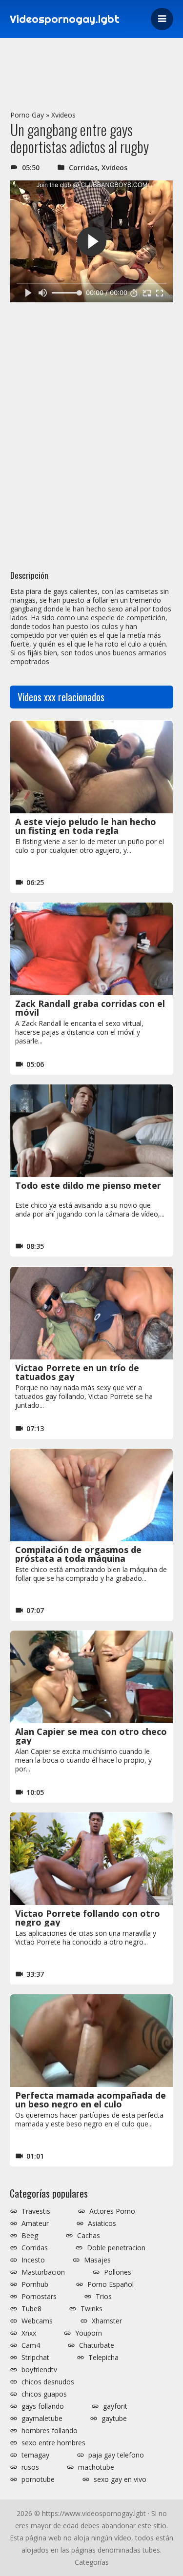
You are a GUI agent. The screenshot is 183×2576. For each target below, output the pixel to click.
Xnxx (29, 2333)
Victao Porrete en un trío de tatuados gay (77, 1372)
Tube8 (31, 2309)
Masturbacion (43, 2272)
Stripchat (35, 2358)
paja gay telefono (116, 2455)
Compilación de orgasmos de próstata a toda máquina (78, 1554)
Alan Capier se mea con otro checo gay (91, 1736)
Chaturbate (97, 2345)
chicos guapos (44, 2394)
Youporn (89, 2333)
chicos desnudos (48, 2382)
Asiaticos (102, 2223)
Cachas (89, 2236)
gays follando (43, 2406)
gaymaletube (42, 2419)
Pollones (118, 2272)
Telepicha (103, 2358)
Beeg (30, 2236)
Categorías (92, 2562)
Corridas (83, 167)
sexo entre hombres (53, 2443)
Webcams (37, 2321)
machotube (96, 2467)
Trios (104, 2297)
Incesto (33, 2260)
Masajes (97, 2260)
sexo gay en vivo (120, 2479)
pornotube (38, 2479)
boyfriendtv (39, 2370)
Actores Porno (112, 2211)
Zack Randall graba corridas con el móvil (90, 1008)
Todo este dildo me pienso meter (88, 1185)
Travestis (36, 2211)
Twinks (91, 2309)
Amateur (35, 2223)
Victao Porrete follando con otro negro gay (88, 1918)
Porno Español (111, 2284)
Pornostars (39, 2297)
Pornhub (35, 2284)
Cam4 (31, 2345)
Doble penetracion (116, 2248)
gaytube (114, 2419)
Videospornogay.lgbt (65, 19)
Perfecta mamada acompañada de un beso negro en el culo (91, 2100)
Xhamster (107, 2321)
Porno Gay (27, 115)
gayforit (115, 2406)
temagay (35, 2455)
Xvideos (63, 115)
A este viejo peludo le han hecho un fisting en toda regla (86, 826)
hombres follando (50, 2431)
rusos (30, 2467)
